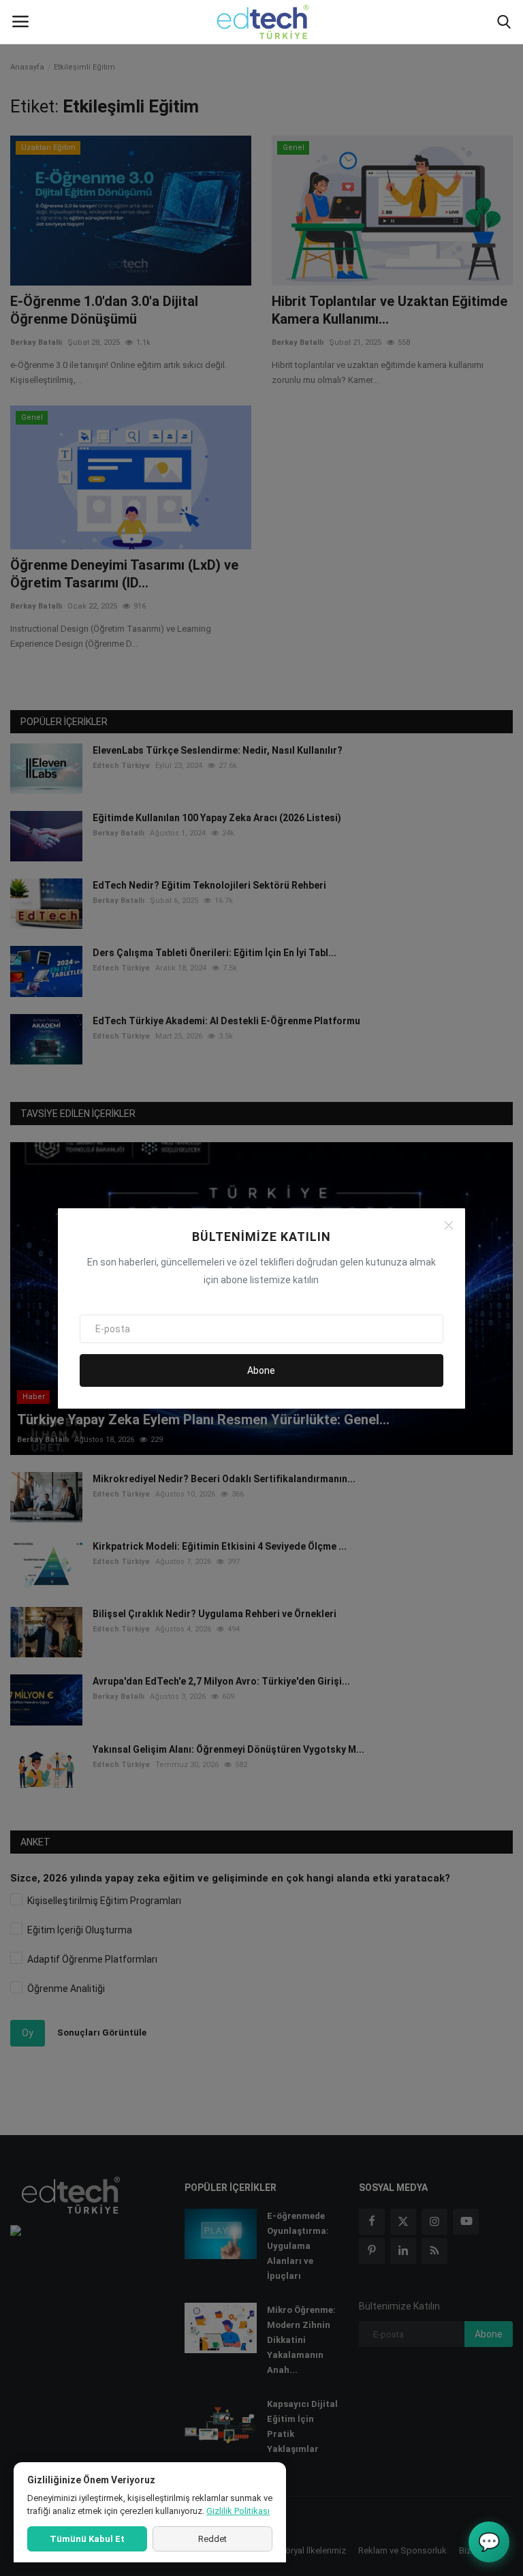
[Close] (449, 1225)
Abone (261, 1370)
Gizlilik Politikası (238, 2511)
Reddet (212, 2539)
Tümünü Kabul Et (87, 2539)
